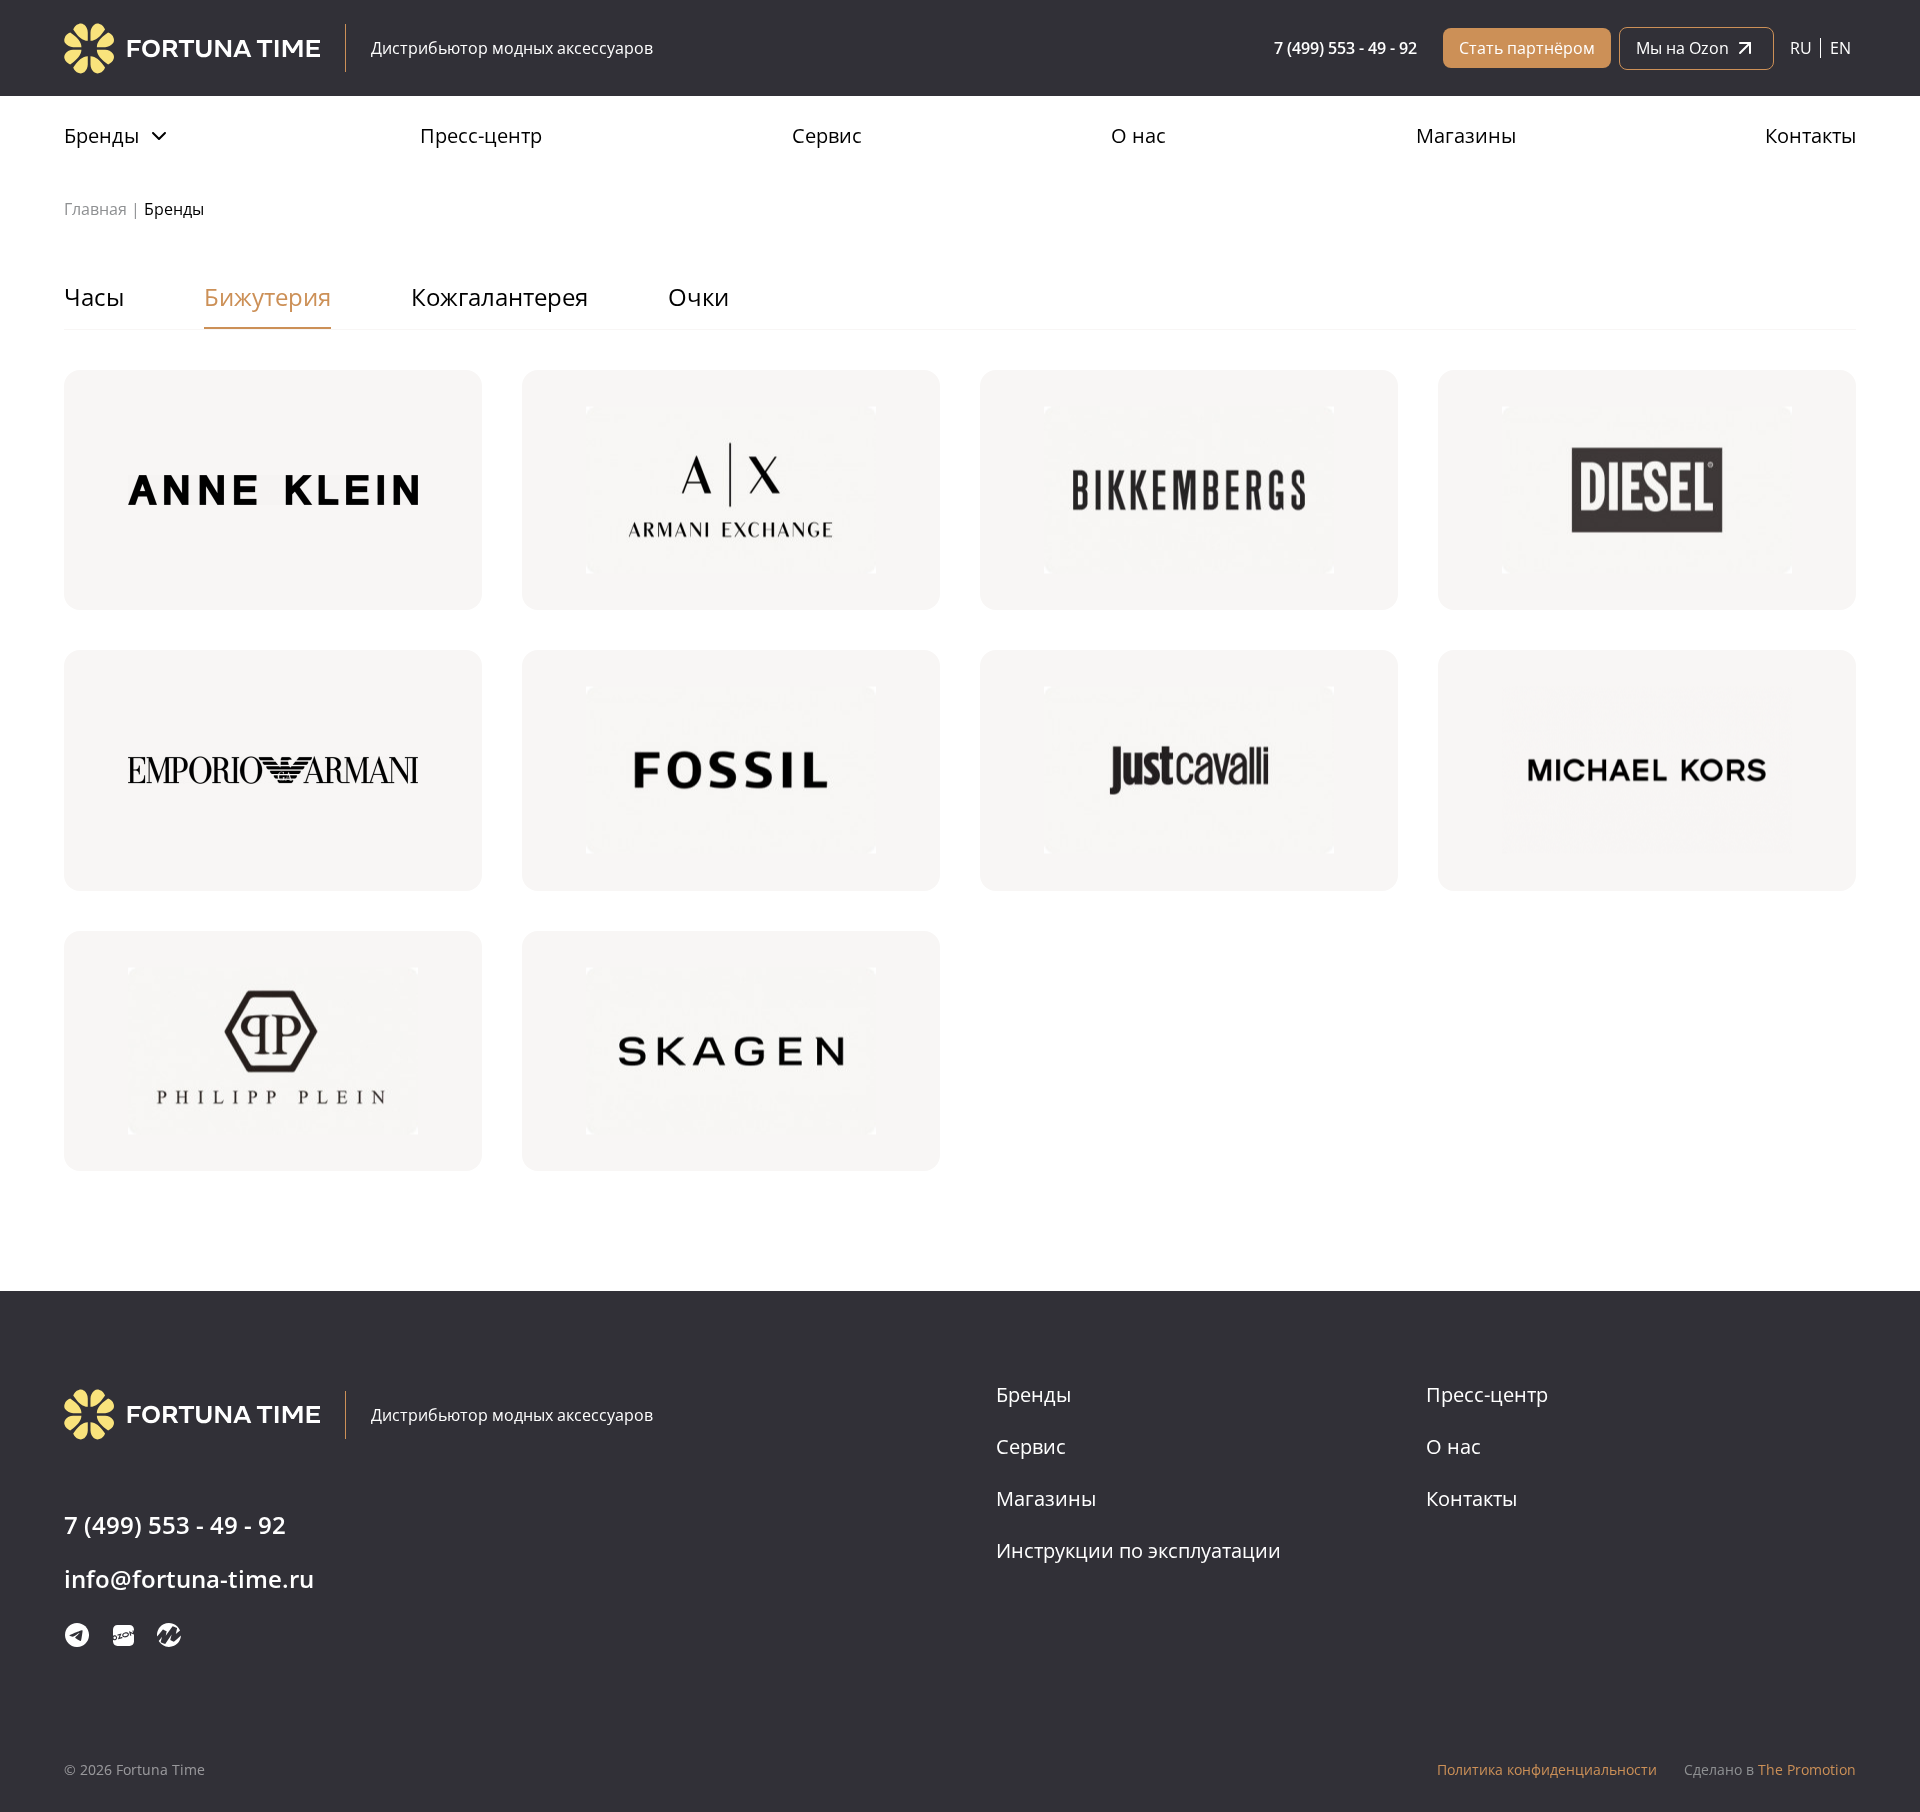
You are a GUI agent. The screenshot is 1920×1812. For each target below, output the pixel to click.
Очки (698, 297)
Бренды (101, 135)
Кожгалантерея (499, 297)
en (1840, 48)
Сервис (827, 135)
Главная (95, 209)
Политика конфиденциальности (1547, 1769)
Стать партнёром (1527, 48)
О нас (1138, 135)
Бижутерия (267, 297)
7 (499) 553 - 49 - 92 (1345, 48)
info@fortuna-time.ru (189, 1579)
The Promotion (1770, 1769)
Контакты (1810, 135)
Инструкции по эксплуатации (1138, 1550)
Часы (94, 297)
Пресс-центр (481, 135)
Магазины (1466, 135)
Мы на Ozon (1682, 48)
